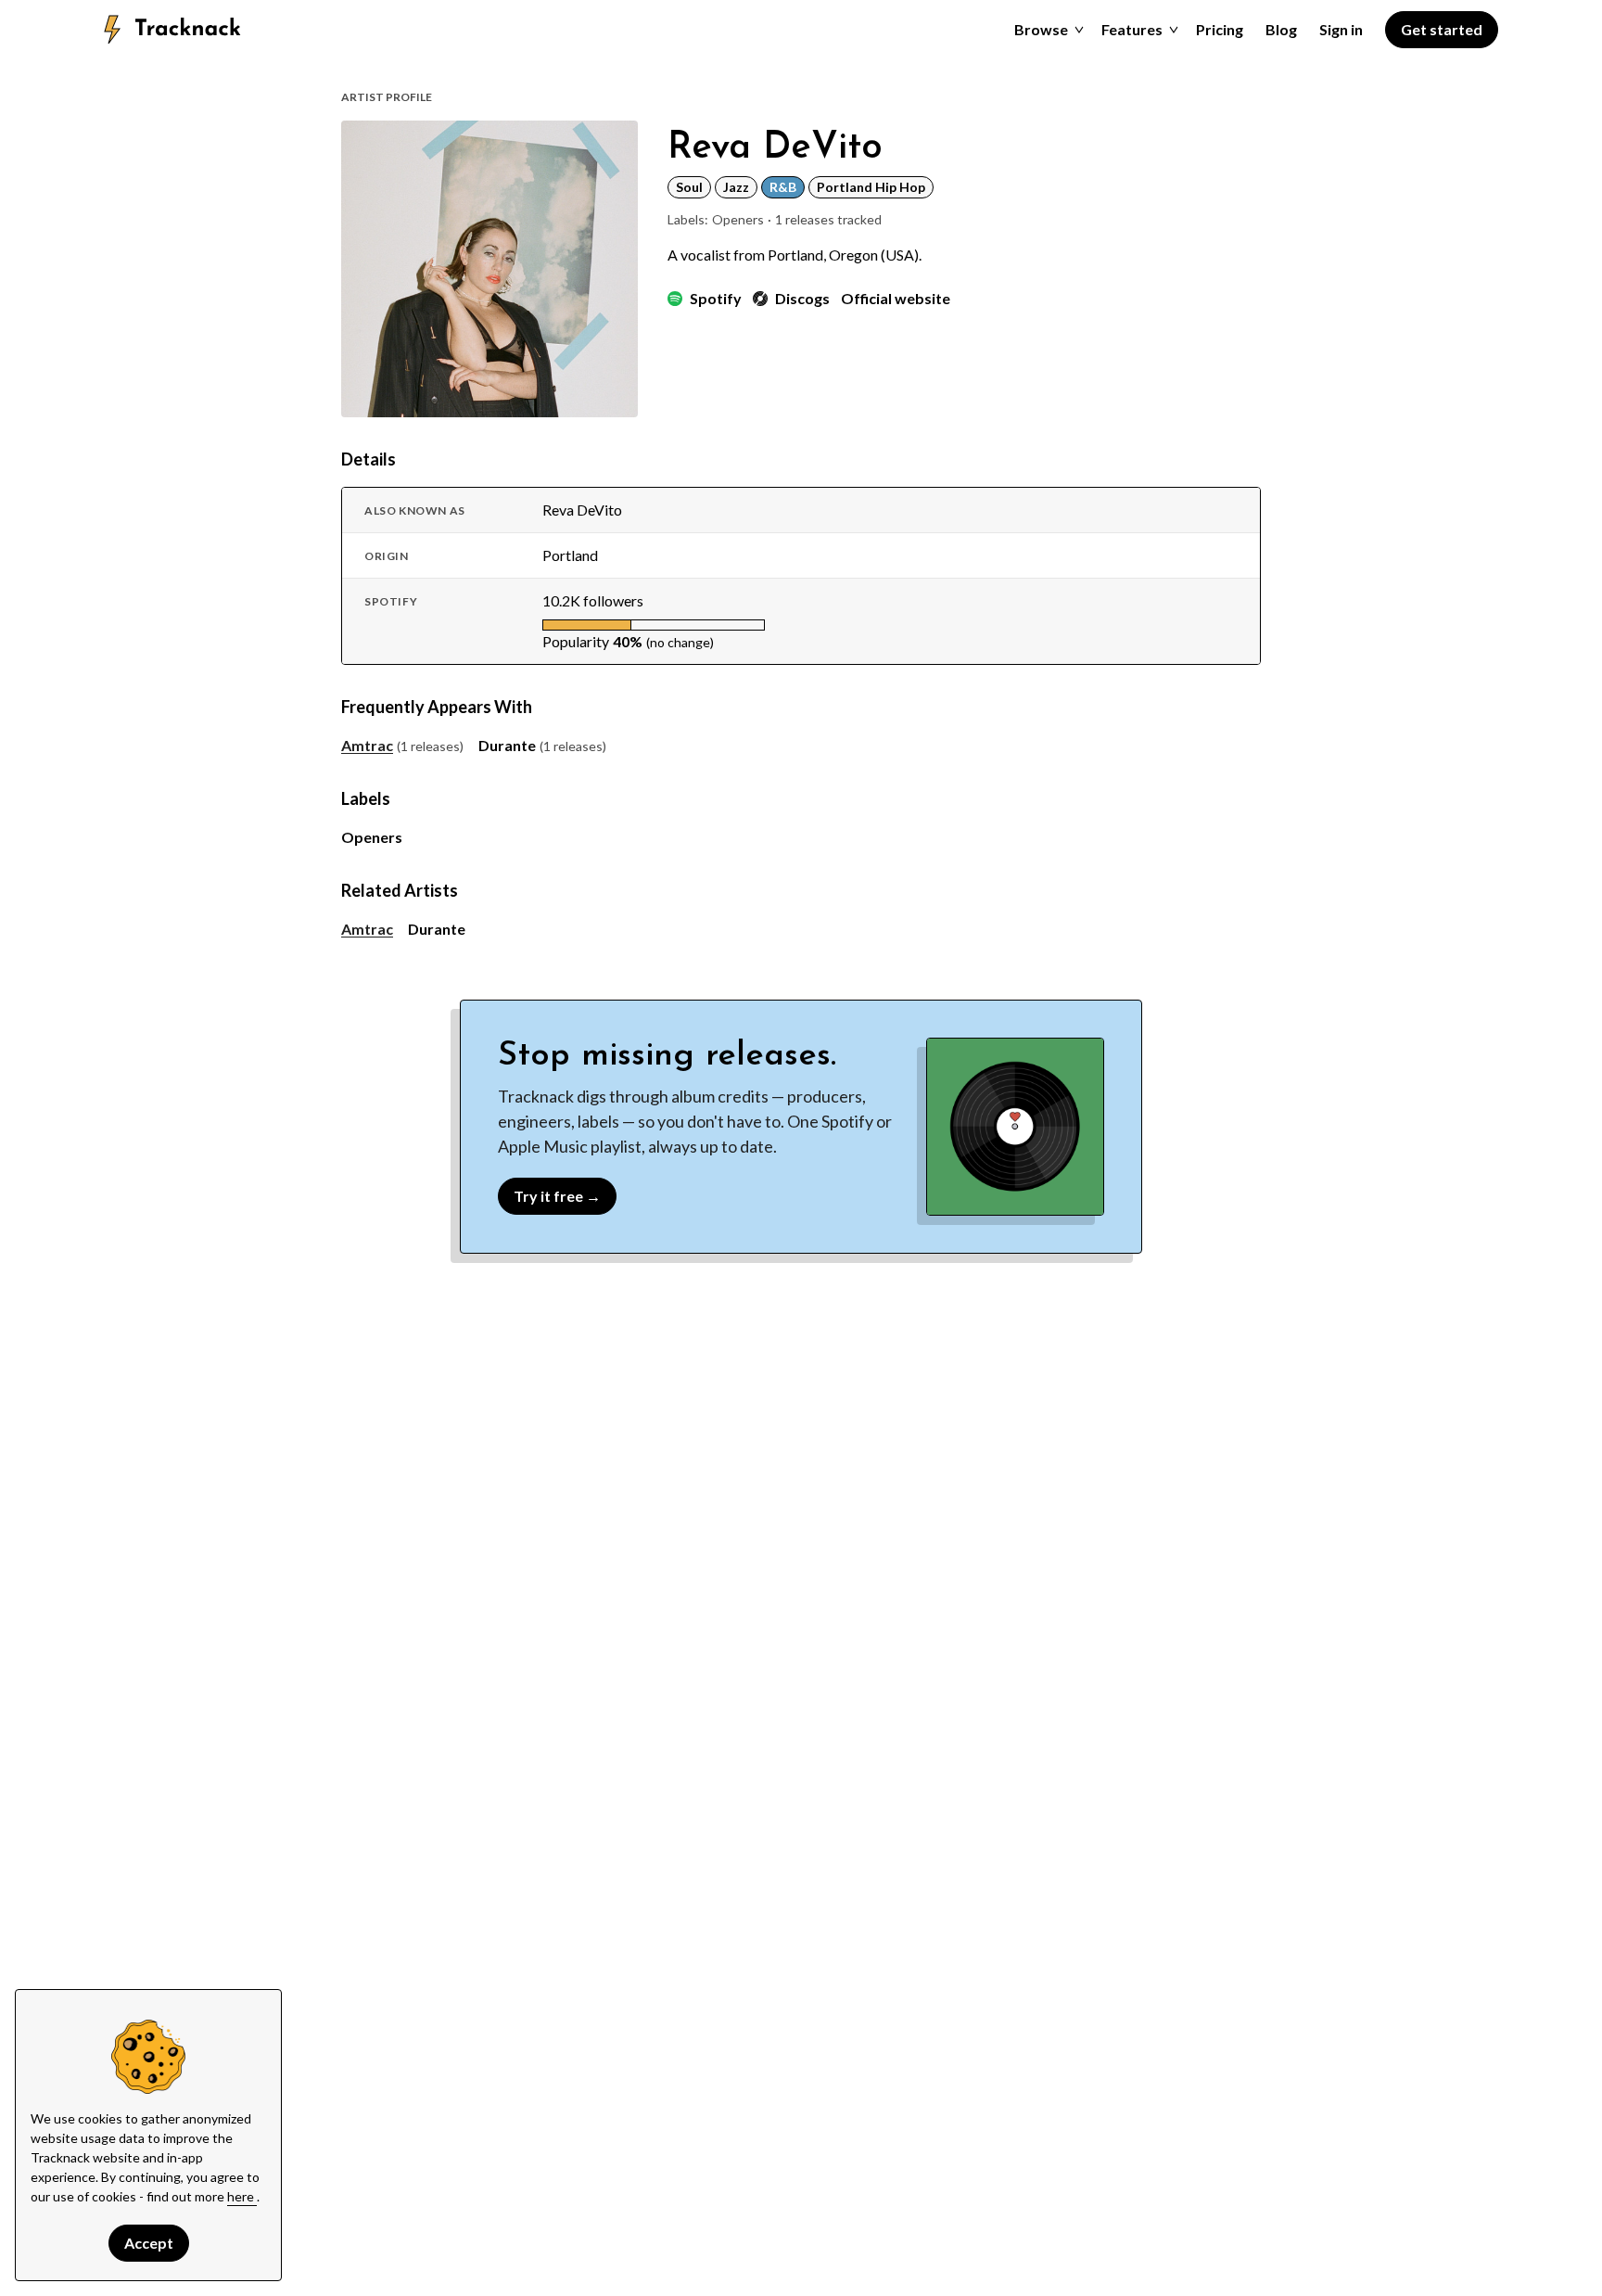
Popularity (576, 641)
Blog (1281, 29)
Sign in (1341, 29)
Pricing (1220, 29)
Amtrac (367, 745)
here (242, 2196)
